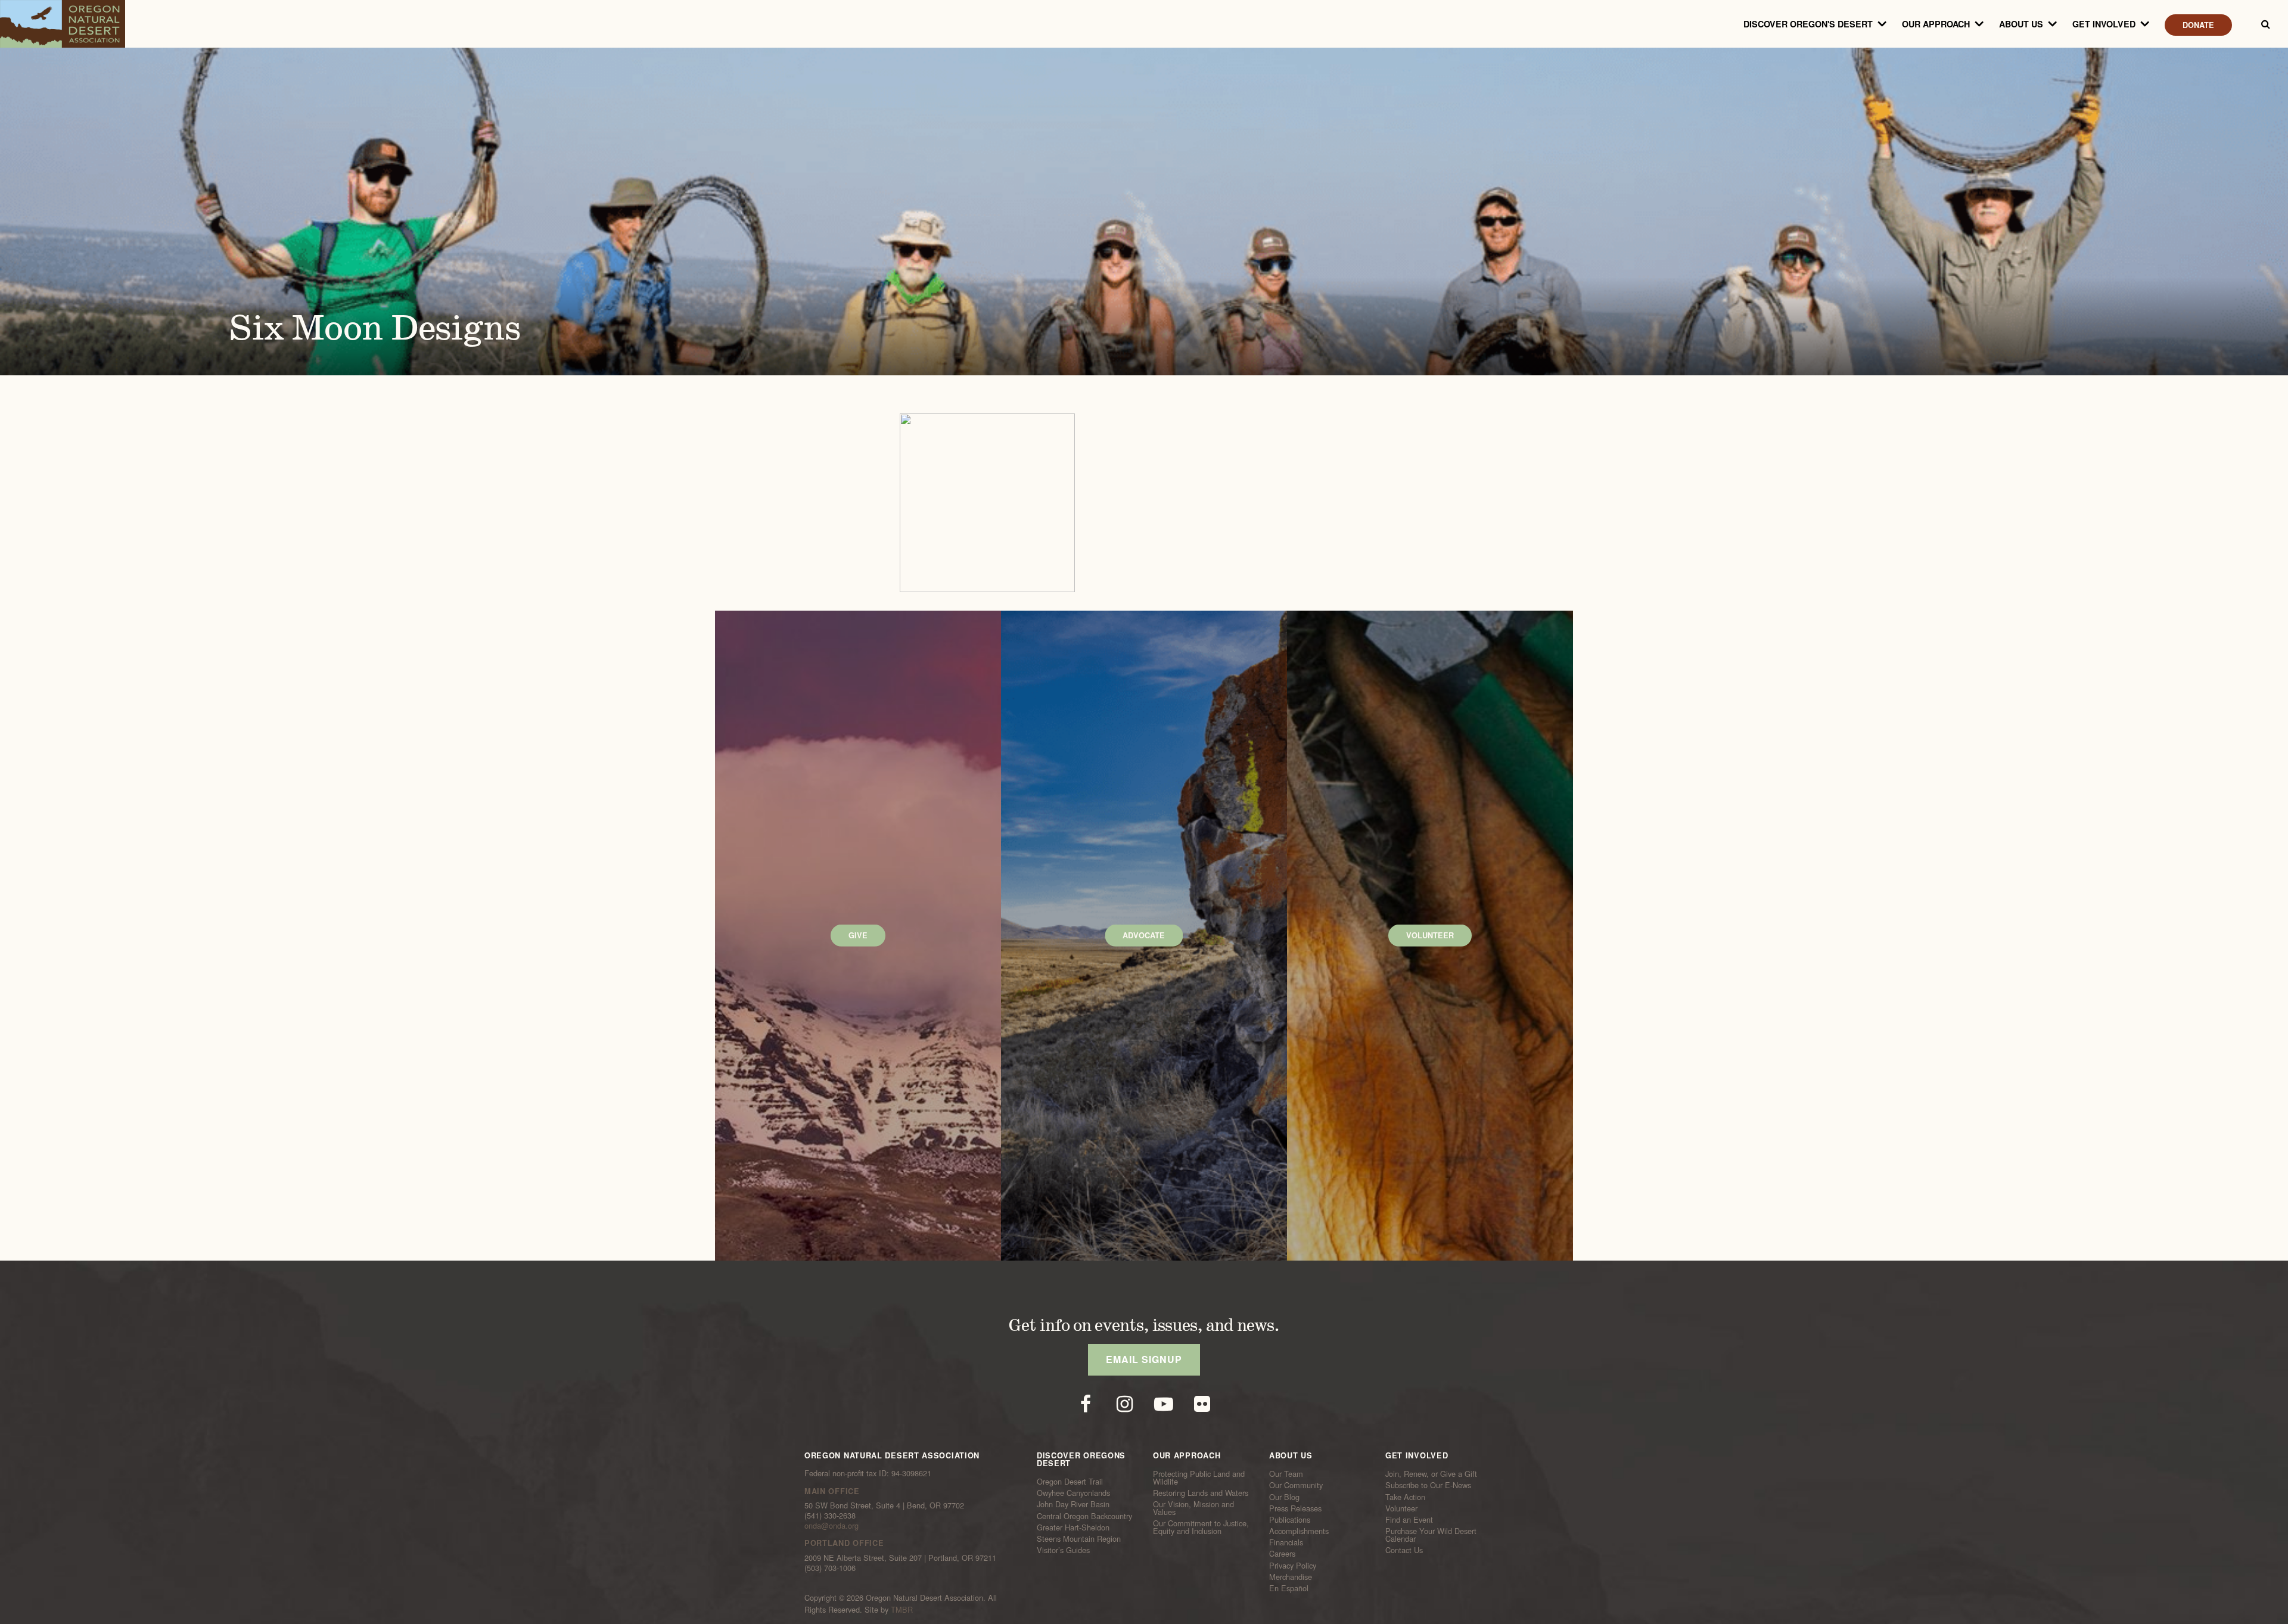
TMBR (902, 1609)
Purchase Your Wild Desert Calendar (1431, 1535)
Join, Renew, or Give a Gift (1431, 1474)
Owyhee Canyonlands (1073, 1493)
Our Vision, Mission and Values (1193, 1508)
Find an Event (1409, 1520)
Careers (1282, 1554)
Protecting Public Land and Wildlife (1199, 1478)
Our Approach (1936, 24)
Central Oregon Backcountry (1084, 1516)
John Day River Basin (1073, 1504)
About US (2021, 24)
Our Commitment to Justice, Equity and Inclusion (1201, 1527)
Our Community (1296, 1485)
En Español (1289, 1588)
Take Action (1405, 1497)
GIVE (858, 935)
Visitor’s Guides (1063, 1550)
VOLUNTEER (1430, 935)
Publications (1290, 1520)
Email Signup (1144, 1359)
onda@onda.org (831, 1525)
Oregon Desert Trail (1070, 1482)
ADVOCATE (1144, 935)
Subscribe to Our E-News (1428, 1485)
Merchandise (1291, 1577)
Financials (1286, 1542)
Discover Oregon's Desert (1808, 24)
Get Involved (2104, 24)
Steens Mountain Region (1079, 1539)
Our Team (1286, 1474)
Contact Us (1404, 1550)
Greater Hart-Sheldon (1073, 1527)
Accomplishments (1299, 1531)
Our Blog (1284, 1497)
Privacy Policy (1293, 1565)
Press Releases (1295, 1508)
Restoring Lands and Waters (1201, 1493)
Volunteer (1401, 1508)
